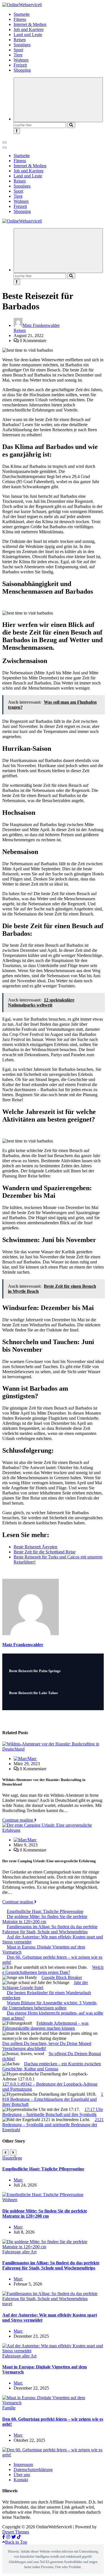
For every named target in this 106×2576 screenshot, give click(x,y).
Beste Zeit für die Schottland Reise (45, 1552)
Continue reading (18, 1820)
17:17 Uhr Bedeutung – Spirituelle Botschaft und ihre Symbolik (53, 2112)
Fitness (20, 19)
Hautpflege (12, 2158)
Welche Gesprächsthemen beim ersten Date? (53, 1970)
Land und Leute (28, 35)
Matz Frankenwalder (41, 325)
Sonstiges (22, 45)
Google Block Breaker (62, 1977)
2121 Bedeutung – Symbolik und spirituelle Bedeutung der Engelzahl (53, 2125)
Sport (18, 50)
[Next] (13, 2153)
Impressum (23, 2464)
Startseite (22, 14)
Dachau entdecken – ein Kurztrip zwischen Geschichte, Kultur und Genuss (52, 2066)
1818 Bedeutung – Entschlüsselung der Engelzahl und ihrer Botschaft (53, 2099)
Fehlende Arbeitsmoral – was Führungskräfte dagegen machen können (45, 2026)
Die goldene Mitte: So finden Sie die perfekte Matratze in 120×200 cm (45, 1919)
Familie (9, 2408)
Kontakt (21, 2480)
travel (7, 2304)
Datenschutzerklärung (33, 2470)
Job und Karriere (29, 29)
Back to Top (16, 2542)
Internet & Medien (30, 24)
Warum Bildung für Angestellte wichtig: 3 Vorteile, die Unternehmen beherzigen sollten (50, 2005)
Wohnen (21, 60)
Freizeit (20, 65)
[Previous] (6, 2153)
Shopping (22, 70)
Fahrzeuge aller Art (19, 2252)
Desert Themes (16, 2532)
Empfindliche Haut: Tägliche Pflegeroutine (45, 1911)
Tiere (18, 55)
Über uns (22, 2475)
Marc (32, 1759)
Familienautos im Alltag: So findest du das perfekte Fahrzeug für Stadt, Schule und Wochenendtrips (50, 1929)
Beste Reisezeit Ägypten (35, 1547)
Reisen (20, 40)
